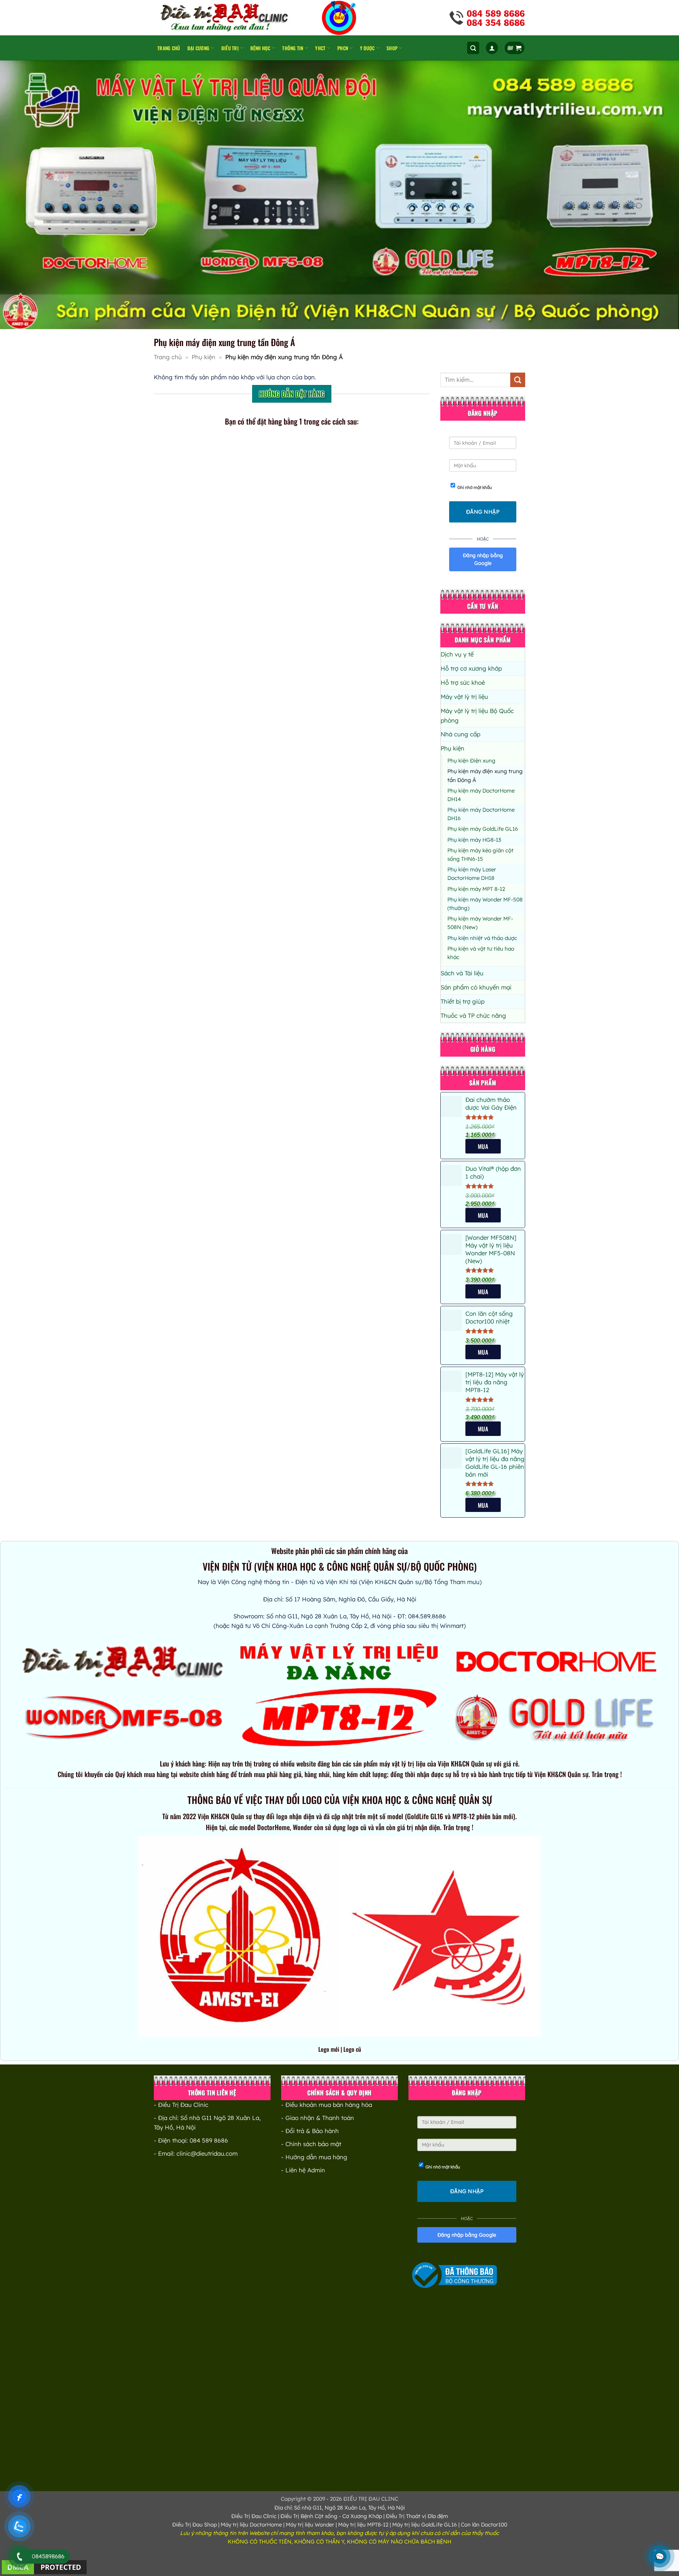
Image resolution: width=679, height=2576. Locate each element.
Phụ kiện (204, 357)
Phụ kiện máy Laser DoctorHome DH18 (472, 874)
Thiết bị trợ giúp (463, 1001)
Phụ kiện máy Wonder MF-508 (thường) (485, 904)
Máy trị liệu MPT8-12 (363, 2525)
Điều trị (230, 48)
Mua (483, 1292)
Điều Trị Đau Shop (195, 2525)
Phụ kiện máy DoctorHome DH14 (481, 795)
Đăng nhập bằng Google (483, 559)
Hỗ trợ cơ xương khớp (471, 668)
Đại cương (198, 48)
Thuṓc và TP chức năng (473, 1015)
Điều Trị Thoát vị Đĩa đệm (417, 2516)
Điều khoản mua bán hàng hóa (329, 2105)
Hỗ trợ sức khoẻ (463, 682)
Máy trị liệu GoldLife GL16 (425, 2525)
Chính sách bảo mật (313, 2144)
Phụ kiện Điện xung (471, 761)
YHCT (320, 48)
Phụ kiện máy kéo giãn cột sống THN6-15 (480, 855)
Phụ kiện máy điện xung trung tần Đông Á (485, 775)
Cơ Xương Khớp (362, 2516)
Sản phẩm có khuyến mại (476, 987)
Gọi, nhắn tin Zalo (354, 464)
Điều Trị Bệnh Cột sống (309, 2516)
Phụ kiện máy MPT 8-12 (476, 889)
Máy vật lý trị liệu (464, 697)
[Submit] (518, 380)
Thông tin (293, 48)
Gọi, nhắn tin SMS (219, 464)
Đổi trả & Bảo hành (312, 2131)
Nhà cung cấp (460, 734)
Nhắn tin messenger (336, 671)
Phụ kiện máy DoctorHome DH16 (481, 814)
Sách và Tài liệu (462, 973)
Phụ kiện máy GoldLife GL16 (483, 829)
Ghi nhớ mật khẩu (475, 487)
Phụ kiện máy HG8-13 (474, 840)
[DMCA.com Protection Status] (44, 2567)
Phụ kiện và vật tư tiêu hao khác (481, 953)
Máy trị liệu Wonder (310, 2525)
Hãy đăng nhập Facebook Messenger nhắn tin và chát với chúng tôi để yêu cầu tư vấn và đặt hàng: (355, 636)
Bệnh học (260, 48)
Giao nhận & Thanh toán (320, 2118)
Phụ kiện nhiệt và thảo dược (482, 938)
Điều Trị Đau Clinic (254, 2516)
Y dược (367, 48)
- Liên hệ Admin (303, 2170)
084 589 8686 (209, 2140)
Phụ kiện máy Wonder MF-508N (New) (480, 923)
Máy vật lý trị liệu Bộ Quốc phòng (477, 715)
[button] (473, 48)
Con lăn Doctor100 (484, 2525)
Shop (392, 48)
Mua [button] (483, 1146)
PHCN (343, 48)
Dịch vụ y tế (457, 654)
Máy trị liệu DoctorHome (251, 2525)
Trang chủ (169, 48)
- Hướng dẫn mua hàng (314, 2157)
